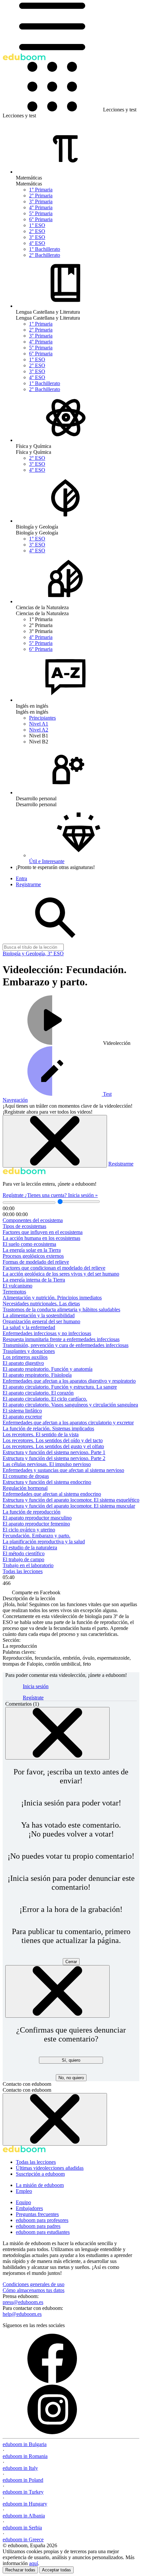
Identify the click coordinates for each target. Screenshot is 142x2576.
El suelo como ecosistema (29, 1244)
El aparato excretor (22, 1417)
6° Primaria (41, 219)
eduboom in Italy (20, 2468)
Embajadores (29, 2208)
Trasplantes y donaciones (29, 1351)
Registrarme (121, 1164)
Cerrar (71, 1962)
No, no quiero (71, 2078)
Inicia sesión (36, 1686)
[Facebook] (52, 2381)
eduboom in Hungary (25, 2504)
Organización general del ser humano (41, 1321)
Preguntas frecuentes (37, 2214)
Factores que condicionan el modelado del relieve (54, 1268)
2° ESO (37, 231)
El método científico (24, 1553)
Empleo (24, 2191)
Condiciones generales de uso (34, 2284)
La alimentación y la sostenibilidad (39, 1315)
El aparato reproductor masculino (37, 1518)
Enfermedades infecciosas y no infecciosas (47, 1333)
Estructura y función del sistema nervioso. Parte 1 (54, 1452)
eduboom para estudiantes (43, 2232)
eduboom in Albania (24, 2516)
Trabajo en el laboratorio (28, 1565)
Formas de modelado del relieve (36, 1262)
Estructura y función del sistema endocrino (47, 1482)
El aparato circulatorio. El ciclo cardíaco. (45, 1399)
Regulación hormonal (25, 1488)
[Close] (57, 1733)
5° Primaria (41, 213)
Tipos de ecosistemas (24, 1226)
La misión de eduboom (40, 2185)
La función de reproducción (32, 1512)
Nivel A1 (39, 724)
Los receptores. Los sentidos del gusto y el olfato (53, 1446)
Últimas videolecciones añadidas (50, 2168)
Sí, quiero (71, 2060)
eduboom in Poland (23, 2480)
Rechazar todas (20, 2570)
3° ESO (37, 237)
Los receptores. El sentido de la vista (41, 1434)
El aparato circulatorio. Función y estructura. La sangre (60, 1387)
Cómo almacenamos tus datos (34, 2290)
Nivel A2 (39, 730)
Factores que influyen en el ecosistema (43, 1232)
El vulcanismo (18, 1286)
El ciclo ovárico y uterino (29, 1530)
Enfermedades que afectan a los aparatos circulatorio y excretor (68, 1423)
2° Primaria (41, 196)
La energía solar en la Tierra (32, 1250)
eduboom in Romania (25, 2456)
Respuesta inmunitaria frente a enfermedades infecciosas (61, 1339)
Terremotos (14, 1292)
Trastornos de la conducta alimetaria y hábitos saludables (61, 1309)
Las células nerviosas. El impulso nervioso (47, 1464)
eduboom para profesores (42, 2220)
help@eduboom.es (22, 2314)
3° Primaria (41, 201)
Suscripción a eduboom (40, 2174)
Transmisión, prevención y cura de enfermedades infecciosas (66, 1345)
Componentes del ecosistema (33, 1220)
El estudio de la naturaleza (30, 1547)
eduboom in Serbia (22, 2528)
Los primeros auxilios (25, 1357)
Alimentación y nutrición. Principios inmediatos (52, 1298)
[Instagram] (52, 2432)
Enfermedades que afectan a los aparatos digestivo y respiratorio (69, 1381)
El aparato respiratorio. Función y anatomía (48, 1369)
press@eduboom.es (23, 2302)
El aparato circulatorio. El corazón (38, 1393)
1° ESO (37, 225)
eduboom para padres (38, 2226)
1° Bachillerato (45, 249)
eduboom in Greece (23, 2539)
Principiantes (42, 718)
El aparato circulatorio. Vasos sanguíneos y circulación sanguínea (70, 1405)
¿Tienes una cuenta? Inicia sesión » (61, 1195)
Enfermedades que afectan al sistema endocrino (52, 1494)
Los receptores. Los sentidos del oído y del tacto (53, 1440)
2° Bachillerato (45, 255)
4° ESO (37, 243)
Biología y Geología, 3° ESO (33, 953)
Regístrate (14, 1195)
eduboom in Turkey (23, 2492)
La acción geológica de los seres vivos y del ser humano (61, 1274)
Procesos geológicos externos (33, 1256)
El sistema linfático (22, 1411)
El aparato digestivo (23, 1363)
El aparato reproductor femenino (36, 1524)
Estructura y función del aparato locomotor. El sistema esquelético (71, 1500)
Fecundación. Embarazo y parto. (36, 1536)
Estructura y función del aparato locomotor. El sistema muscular (69, 1506)
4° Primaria (41, 207)
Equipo (23, 2202)
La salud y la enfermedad (29, 1327)
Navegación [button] (15, 1100)
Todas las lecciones (23, 1571)
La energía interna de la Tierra (34, 1280)
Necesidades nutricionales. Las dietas (41, 1304)
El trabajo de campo (23, 1559)
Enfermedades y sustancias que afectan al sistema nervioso (63, 1470)
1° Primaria (41, 190)
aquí (34, 2563)
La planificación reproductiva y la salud (44, 1542)
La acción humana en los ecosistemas (41, 1238)
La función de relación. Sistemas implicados (48, 1428)
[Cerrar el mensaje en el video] (55, 1141)
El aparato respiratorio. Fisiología (37, 1375)
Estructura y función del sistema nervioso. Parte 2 (54, 1458)
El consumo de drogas (26, 1476)
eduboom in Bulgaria (25, 2444)
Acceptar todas (56, 2570)
